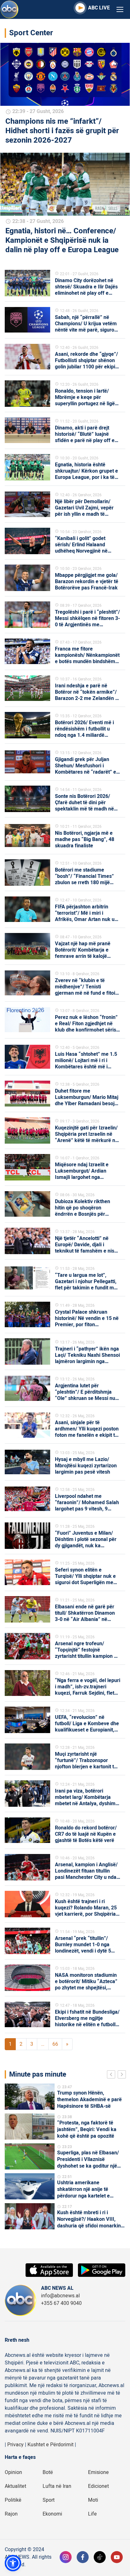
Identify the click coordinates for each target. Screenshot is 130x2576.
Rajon (11, 2514)
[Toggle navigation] (120, 10)
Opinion (13, 2472)
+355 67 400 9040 (61, 2303)
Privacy (15, 2445)
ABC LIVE (99, 8)
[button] (13, 2563)
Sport (49, 2500)
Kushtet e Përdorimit (50, 2445)
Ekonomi (52, 2514)
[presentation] (112, 2075)
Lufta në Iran (57, 2486)
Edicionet (98, 2486)
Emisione (98, 2472)
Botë (48, 2472)
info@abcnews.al (60, 2296)
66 (55, 2044)
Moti (93, 2500)
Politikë (13, 2500)
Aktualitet (15, 2486)
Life (92, 2514)
